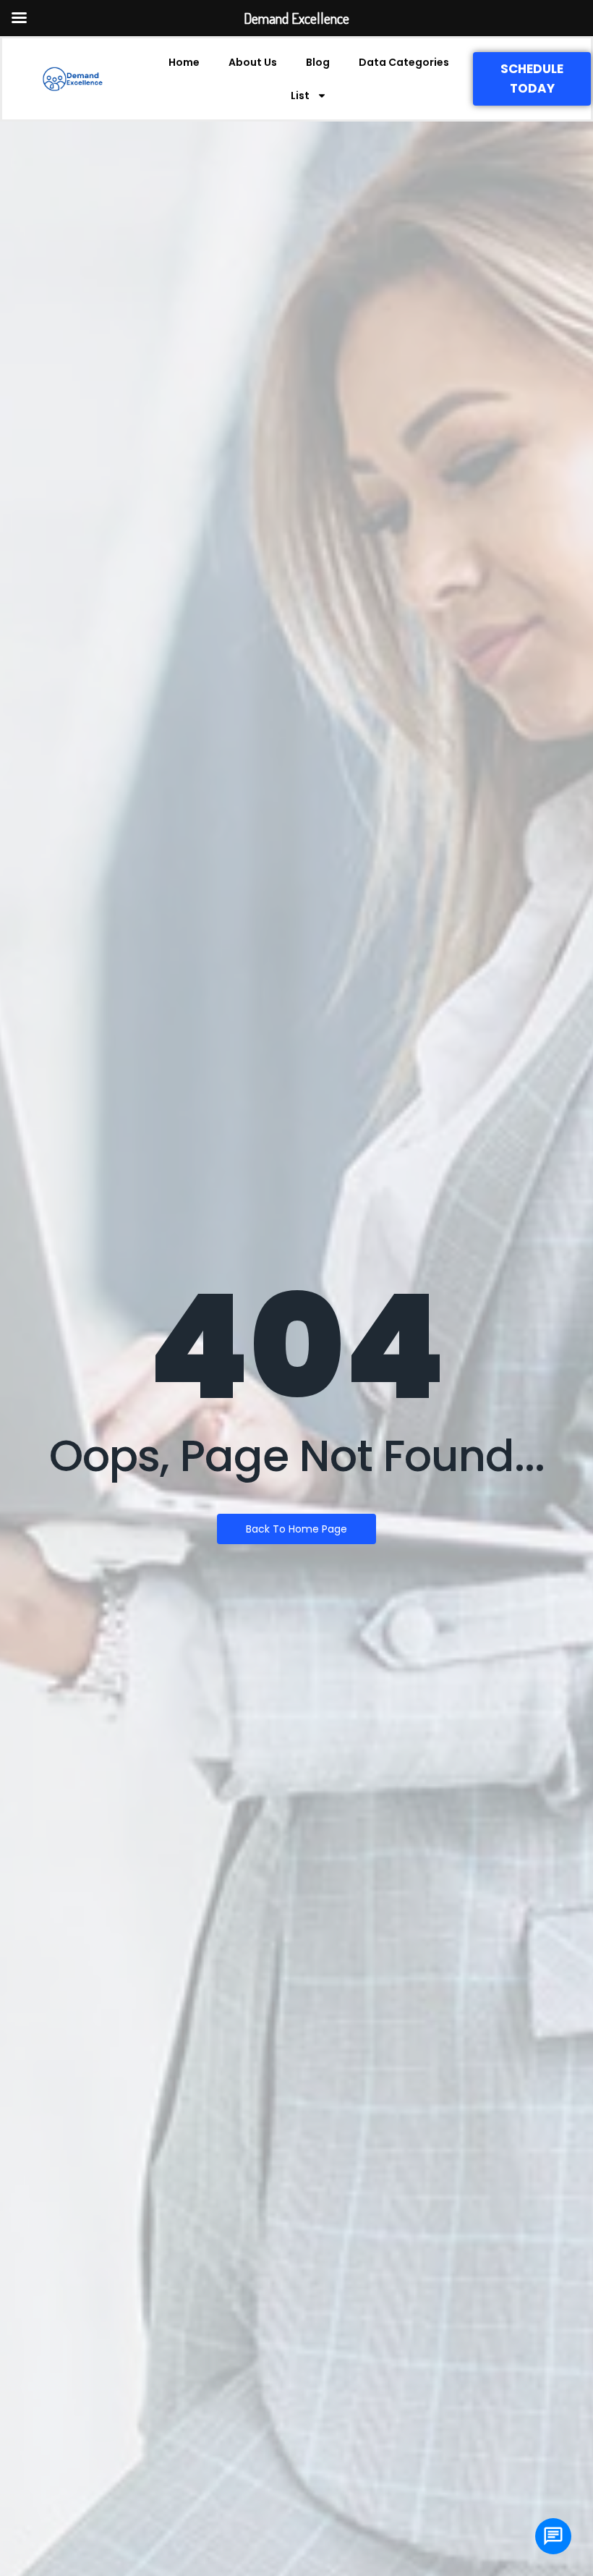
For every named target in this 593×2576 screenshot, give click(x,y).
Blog (318, 62)
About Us (253, 62)
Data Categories (404, 62)
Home (184, 62)
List (300, 96)
